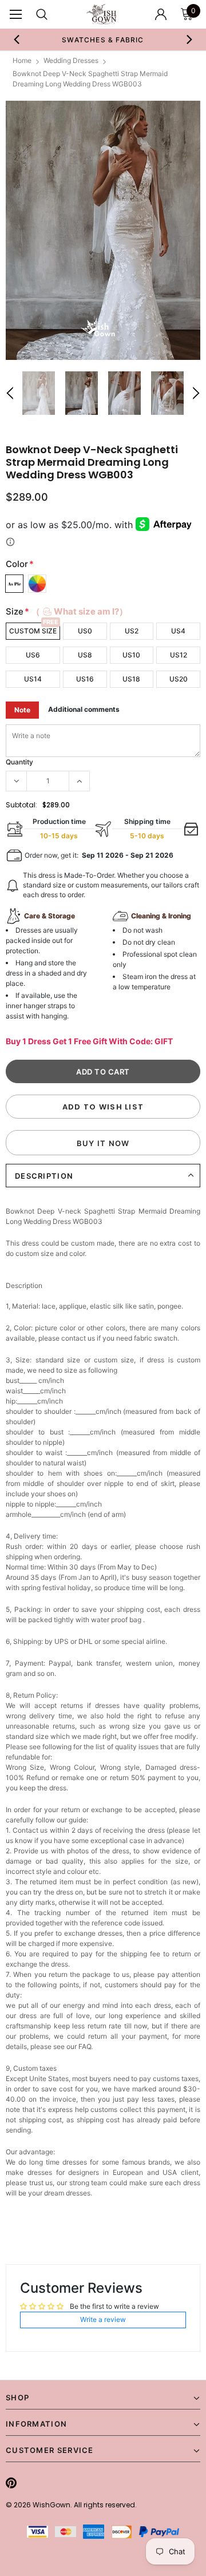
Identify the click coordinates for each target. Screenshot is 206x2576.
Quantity (19, 762)
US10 (131, 655)
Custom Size (33, 631)
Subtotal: (21, 805)
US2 (132, 631)
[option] (103, 39)
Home (22, 60)
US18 (131, 679)
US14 (33, 679)
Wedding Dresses (71, 60)
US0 (85, 631)
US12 (179, 655)
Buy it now (103, 1143)
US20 (179, 679)
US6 (33, 655)
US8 (85, 655)
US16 (85, 679)
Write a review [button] (103, 2319)
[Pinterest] (11, 2483)
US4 (178, 631)
